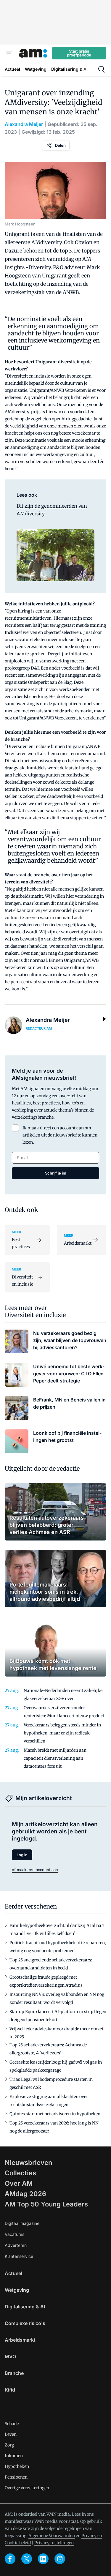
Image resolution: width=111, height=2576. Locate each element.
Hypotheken (17, 2466)
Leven (11, 2434)
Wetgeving (17, 2290)
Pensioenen (16, 2477)
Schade (12, 2424)
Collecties (20, 2173)
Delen (60, 145)
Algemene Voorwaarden (52, 2536)
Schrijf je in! (56, 1173)
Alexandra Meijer (24, 124)
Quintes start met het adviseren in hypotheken (55, 2114)
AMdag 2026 (25, 2194)
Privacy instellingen (54, 2543)
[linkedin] (43, 2559)
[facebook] (10, 2559)
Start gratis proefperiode (79, 53)
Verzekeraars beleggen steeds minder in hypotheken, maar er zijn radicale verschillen (62, 1733)
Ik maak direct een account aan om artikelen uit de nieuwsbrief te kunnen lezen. (60, 1135)
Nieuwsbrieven (28, 2163)
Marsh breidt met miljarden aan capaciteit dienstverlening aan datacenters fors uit (55, 1758)
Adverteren (16, 2245)
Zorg (9, 2445)
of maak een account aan (35, 1870)
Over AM (19, 2183)
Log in (22, 1855)
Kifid (10, 2390)
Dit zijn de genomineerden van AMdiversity (52, 510)
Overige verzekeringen (27, 2488)
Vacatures (15, 2234)
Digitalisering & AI (25, 2307)
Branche (14, 2373)
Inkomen (14, 2456)
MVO (10, 2356)
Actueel (13, 2273)
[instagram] (60, 2559)
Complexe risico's (25, 2323)
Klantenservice (19, 2256)
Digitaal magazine (22, 2223)
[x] (27, 2559)
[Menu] (9, 53)
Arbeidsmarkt (20, 2340)
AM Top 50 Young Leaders (46, 2204)
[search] (102, 69)
